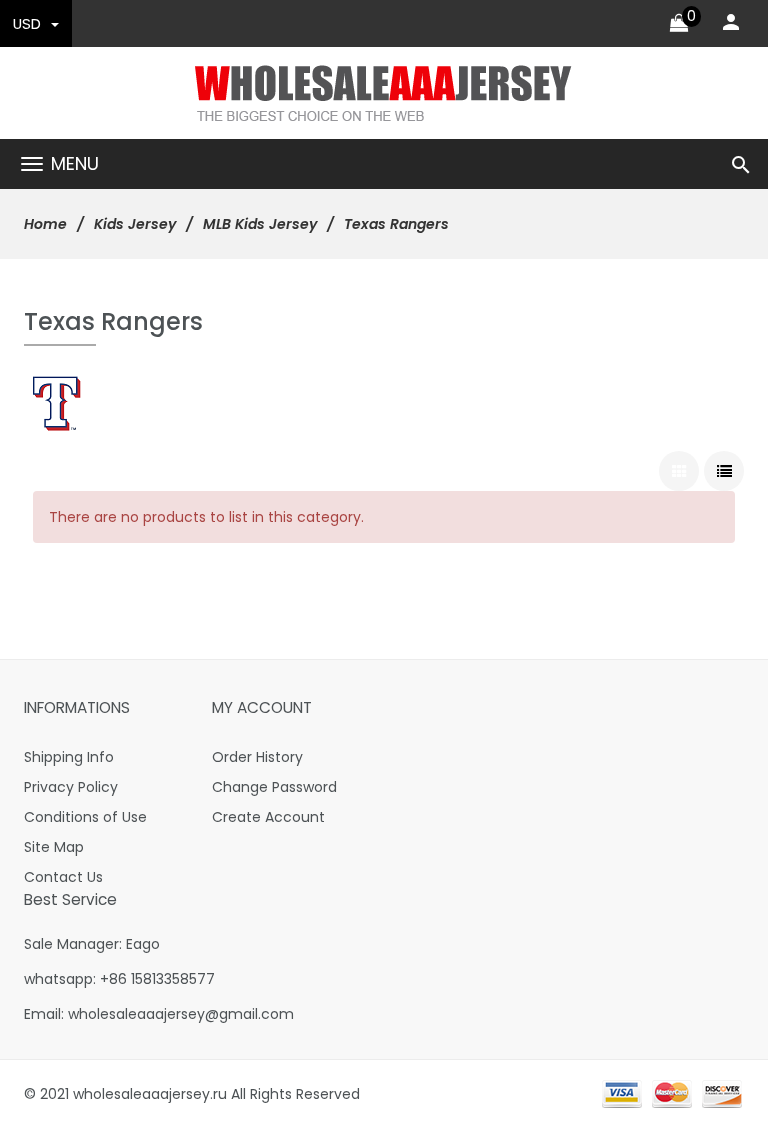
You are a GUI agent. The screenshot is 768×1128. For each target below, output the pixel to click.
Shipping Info (69, 757)
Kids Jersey (135, 224)
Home (45, 224)
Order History (257, 757)
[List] (724, 471)
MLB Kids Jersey (260, 224)
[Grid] (679, 471)
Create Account (268, 817)
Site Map (54, 847)
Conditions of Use (85, 817)
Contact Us (63, 877)
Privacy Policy (71, 787)
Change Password (274, 787)
